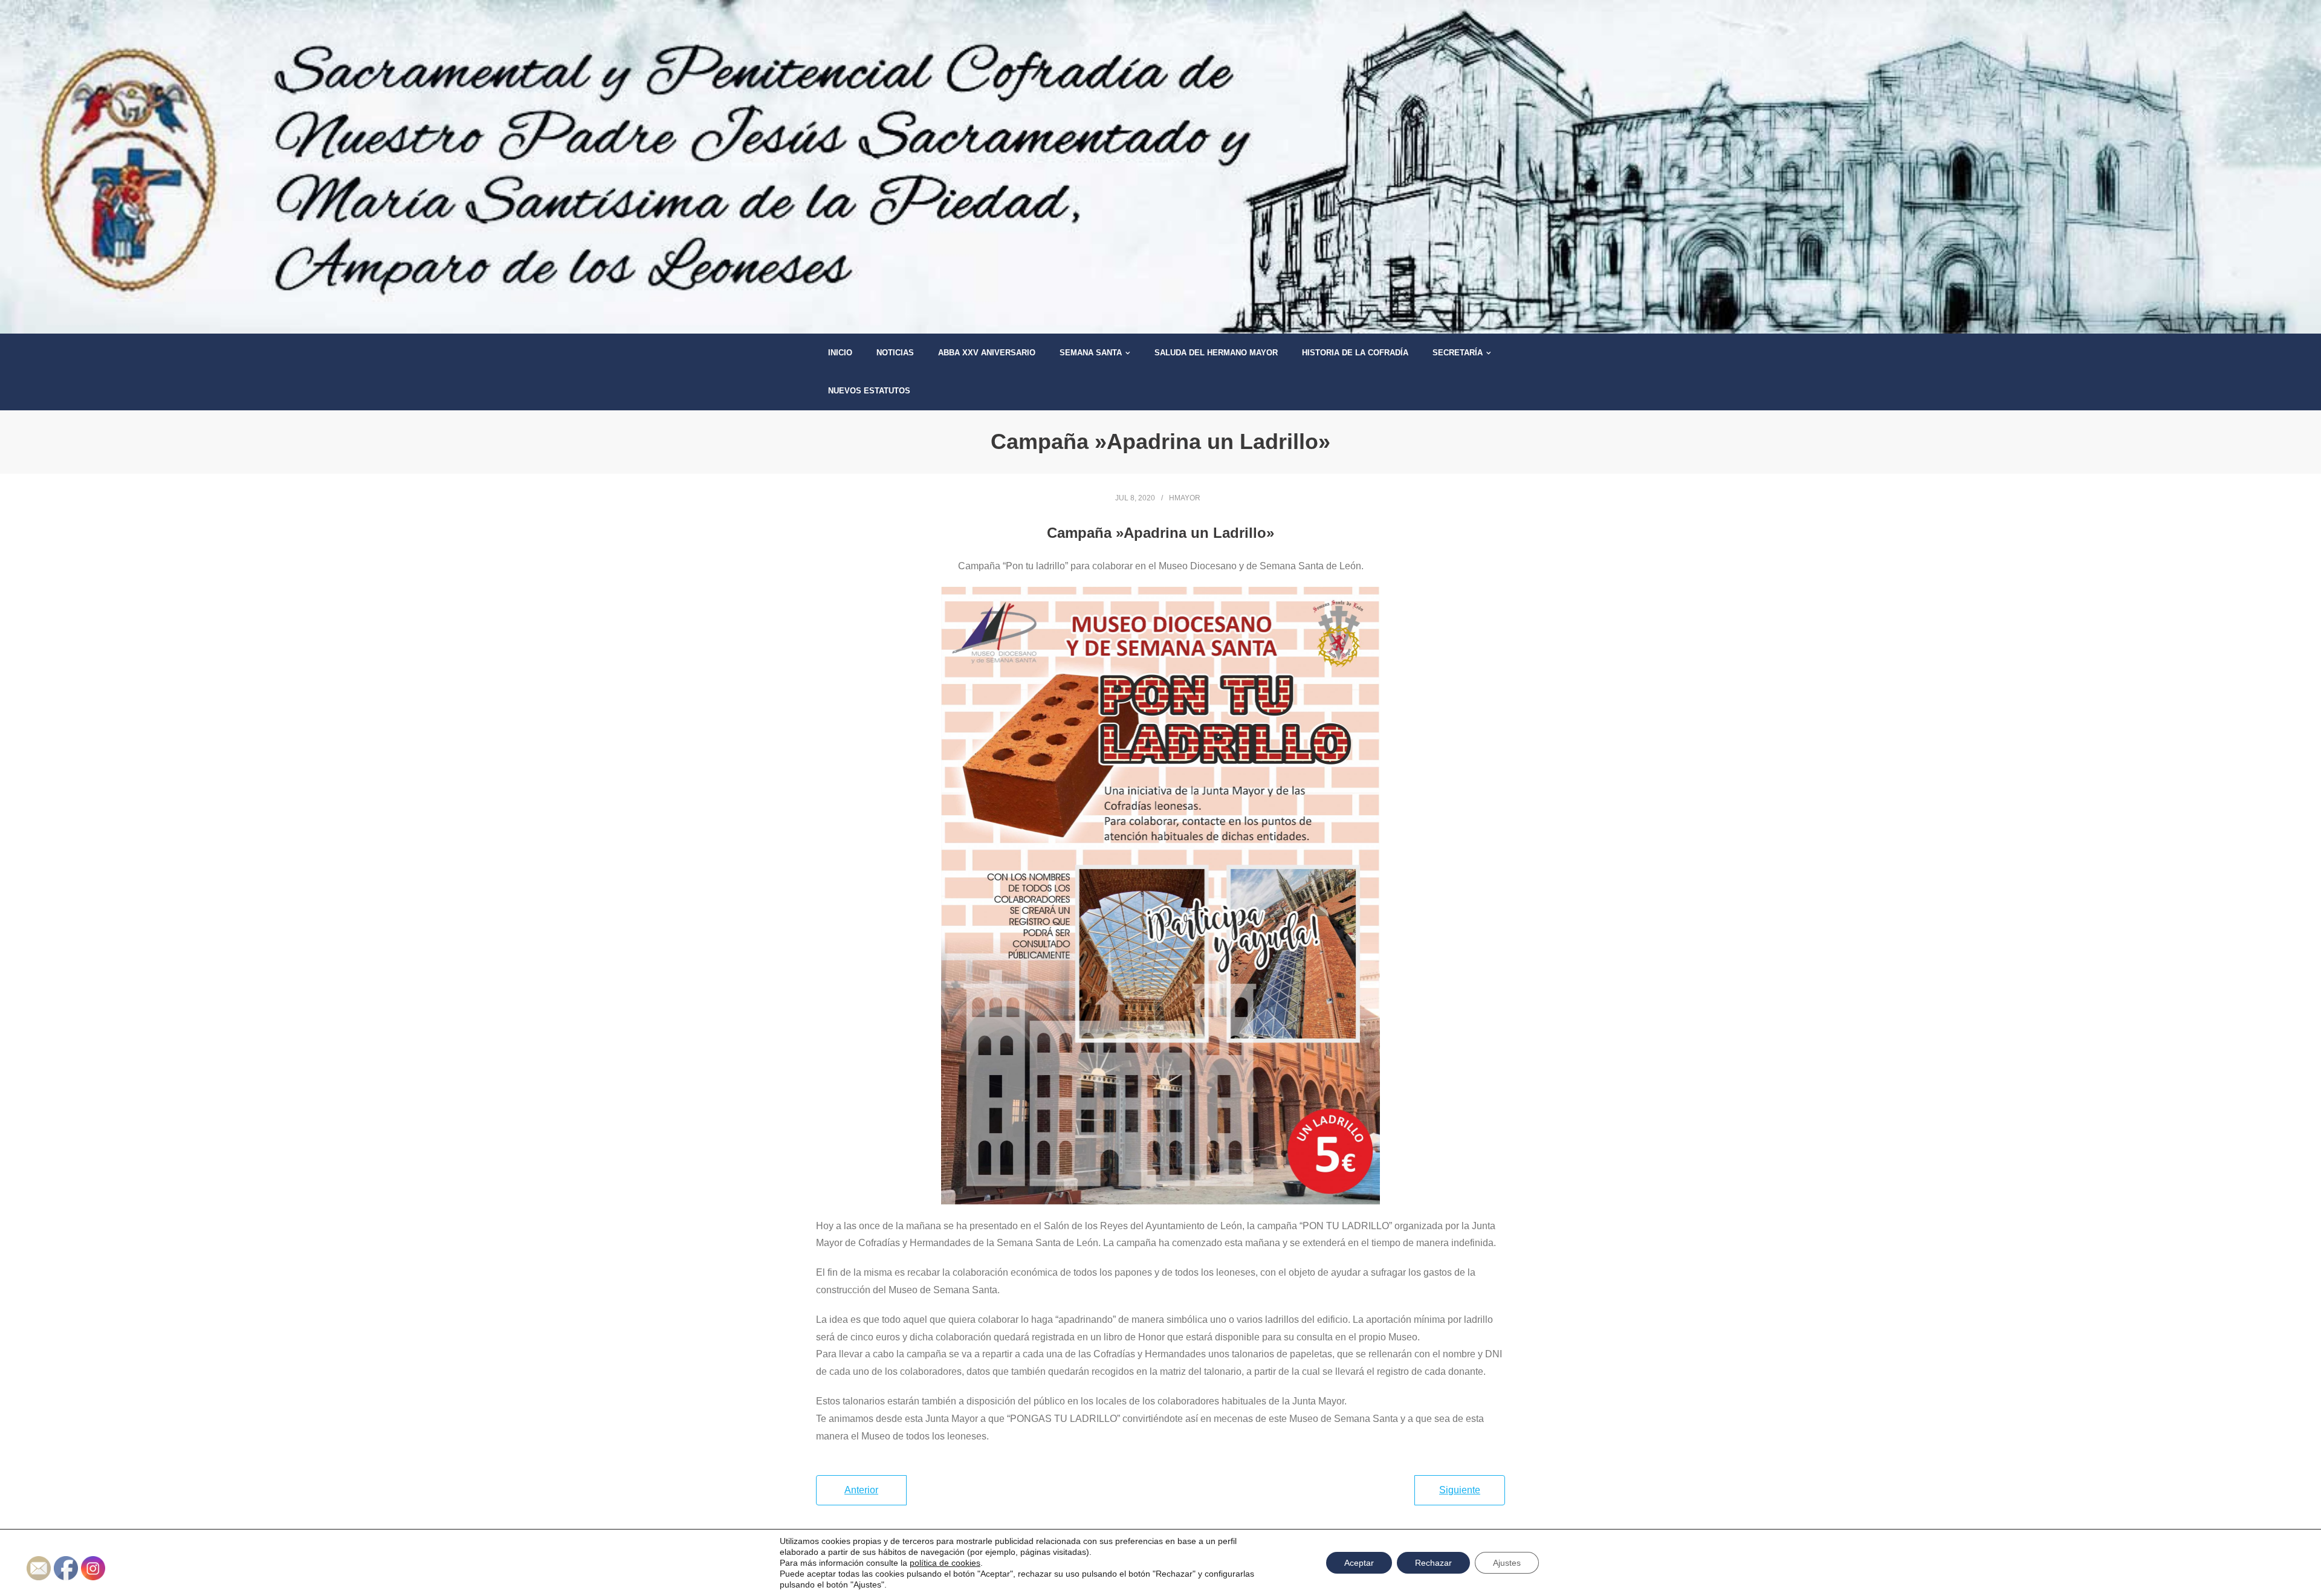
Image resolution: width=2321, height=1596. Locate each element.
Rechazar (1433, 1563)
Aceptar (1359, 1563)
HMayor (1185, 498)
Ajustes (1507, 1563)
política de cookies (945, 1563)
